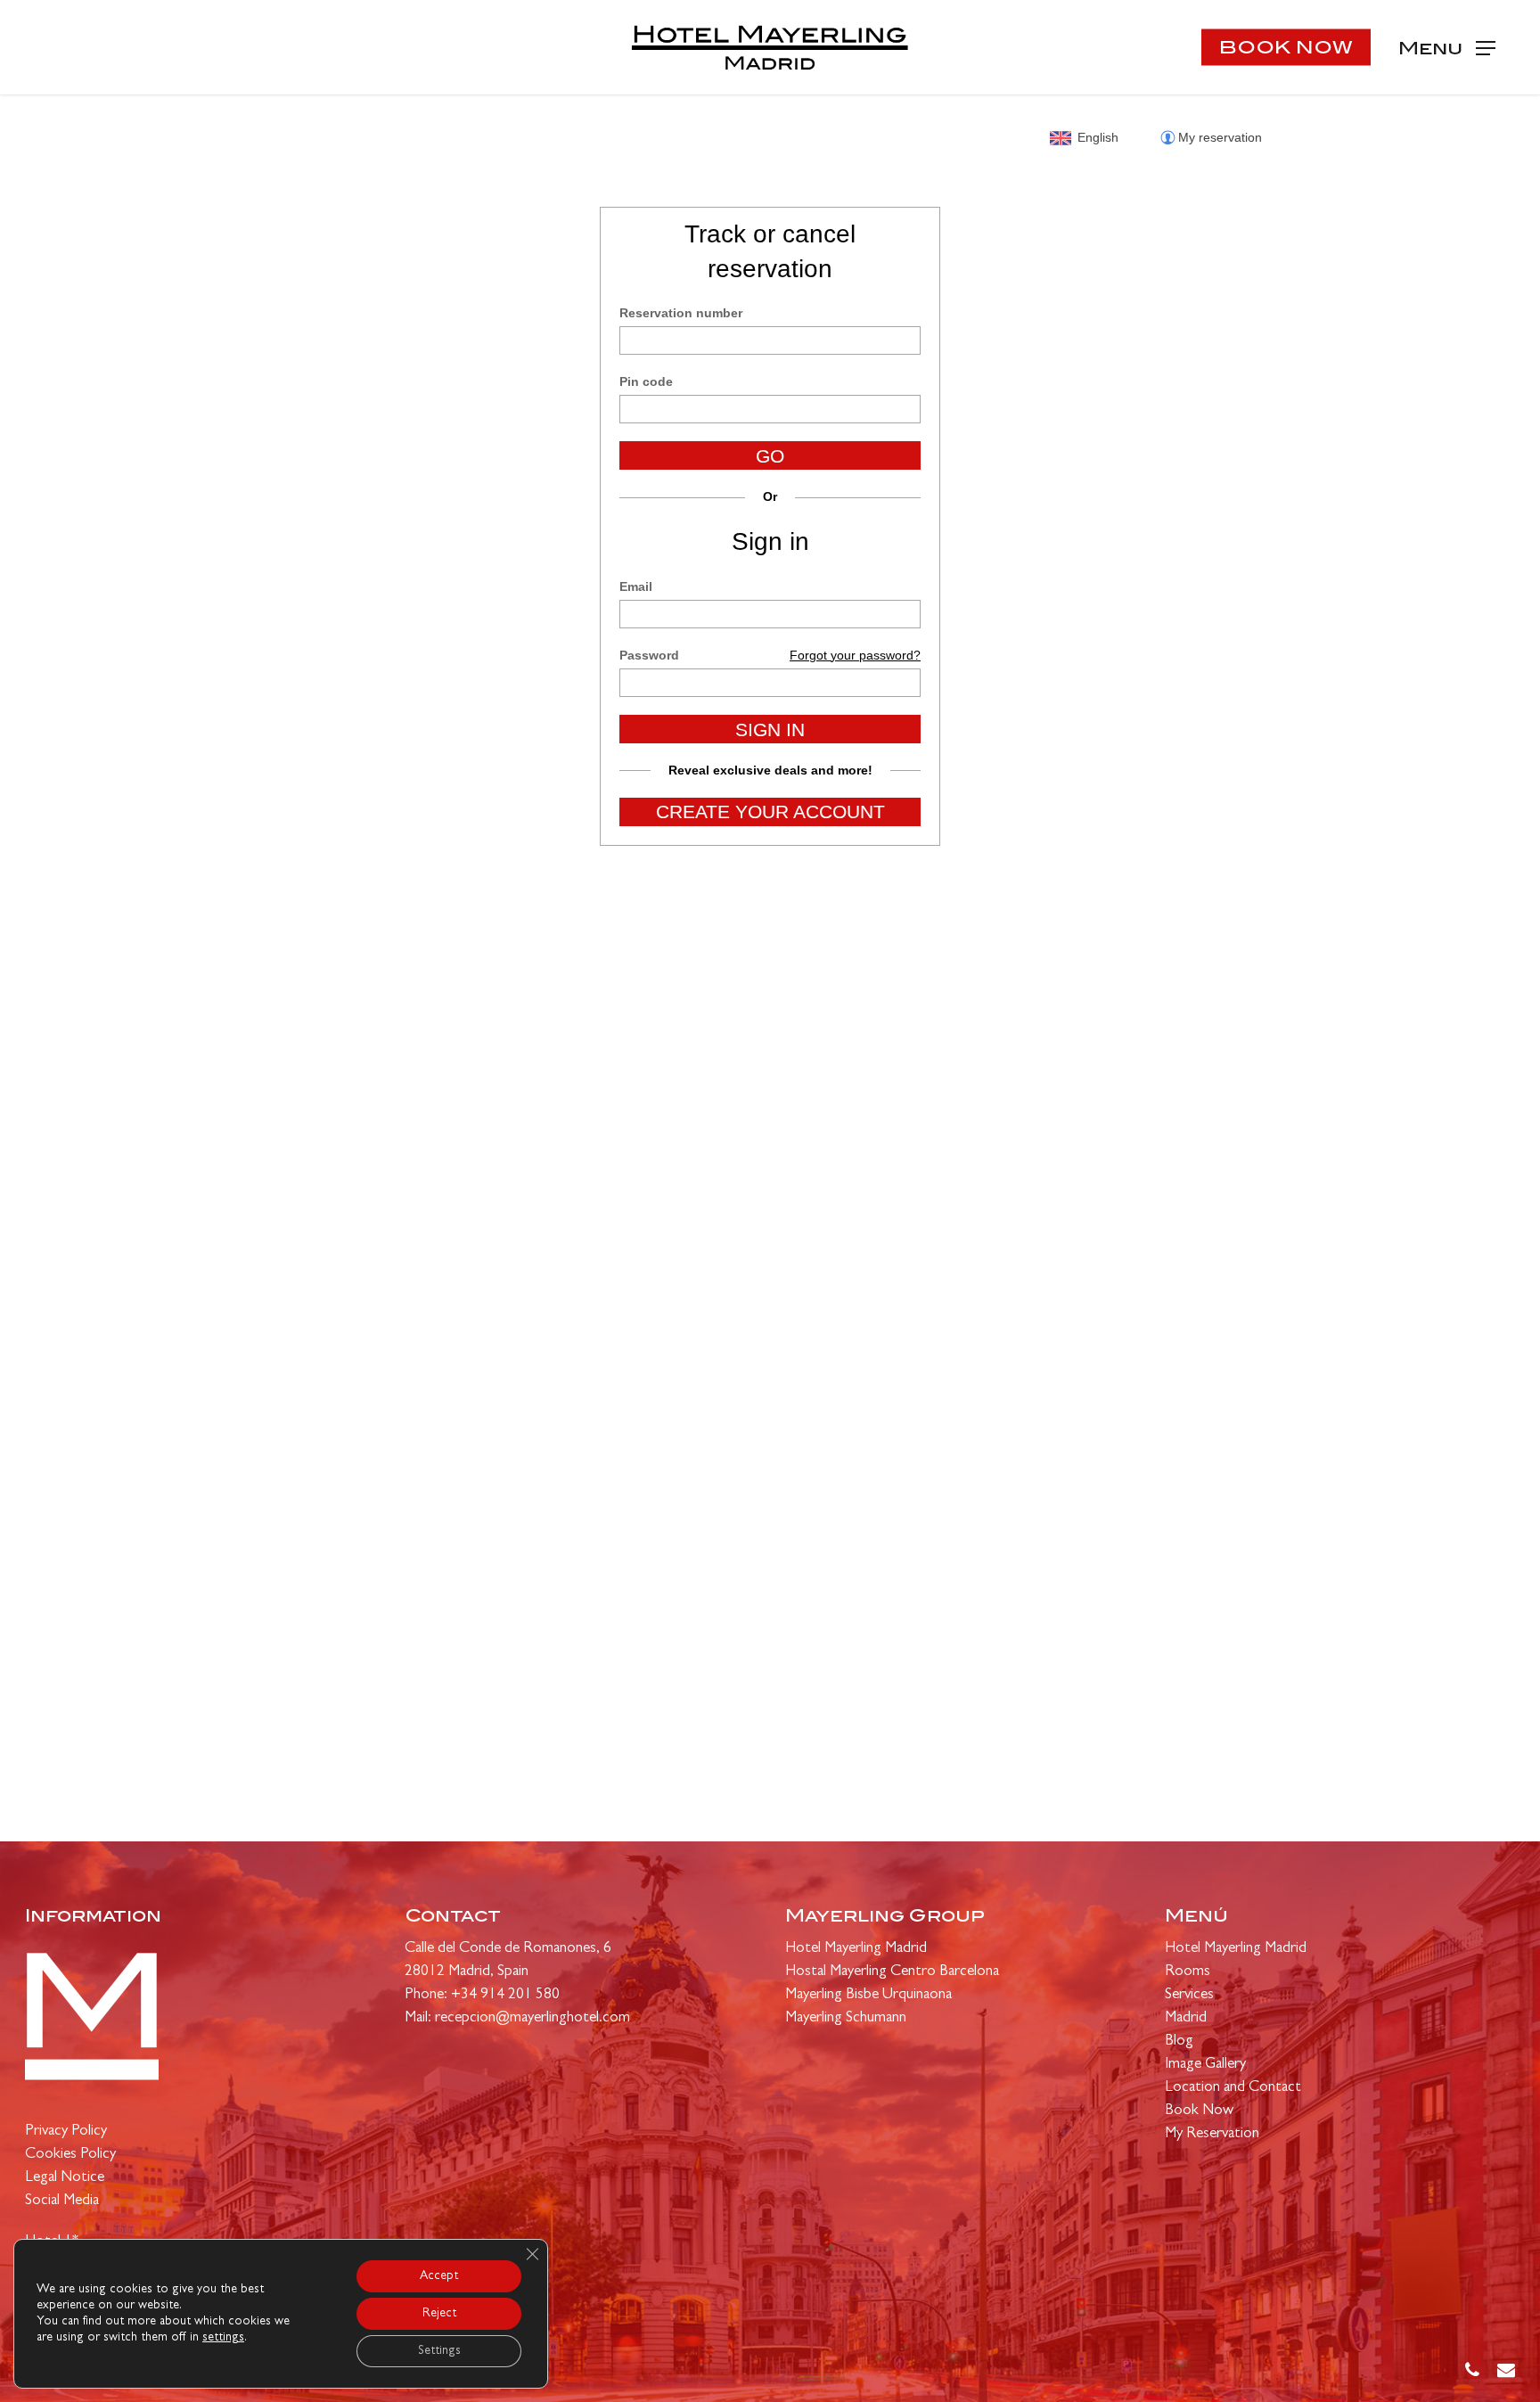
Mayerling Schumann (846, 2018)
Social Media (62, 2201)
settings (223, 2338)
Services (1189, 1995)
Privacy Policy (66, 2131)
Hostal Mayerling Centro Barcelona (892, 1972)
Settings (439, 2351)
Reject (439, 2314)
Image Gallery (1205, 2065)
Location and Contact (1233, 2088)
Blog (1179, 2041)
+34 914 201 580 (505, 1995)
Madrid (1186, 2018)
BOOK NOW (1286, 47)
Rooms (1188, 1972)
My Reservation (1212, 2134)
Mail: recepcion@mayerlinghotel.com (517, 2018)
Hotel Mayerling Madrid (856, 1949)
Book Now (1199, 2111)
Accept (439, 2276)
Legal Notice (65, 2178)
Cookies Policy (70, 2155)
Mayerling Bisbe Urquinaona (868, 1995)
